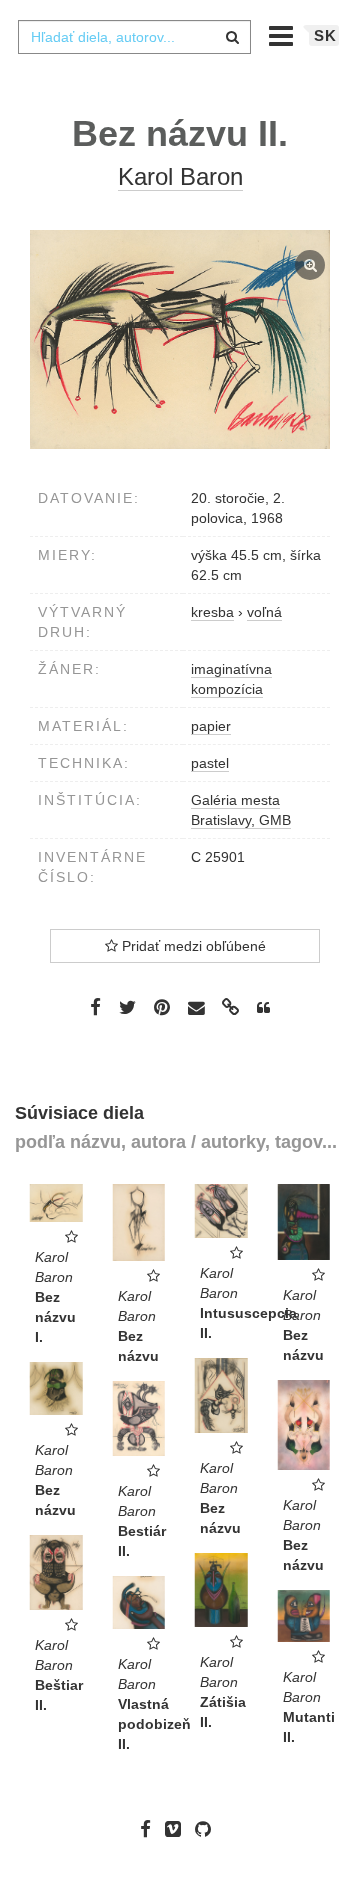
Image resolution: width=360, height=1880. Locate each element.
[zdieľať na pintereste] (162, 1007)
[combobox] (134, 37)
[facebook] (150, 1829)
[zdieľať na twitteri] (127, 1007)
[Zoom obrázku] (180, 339)
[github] (208, 1829)
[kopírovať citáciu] (263, 1008)
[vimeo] (178, 1829)
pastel (210, 763)
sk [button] (325, 35)
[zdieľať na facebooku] (95, 1007)
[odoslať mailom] (196, 1008)
